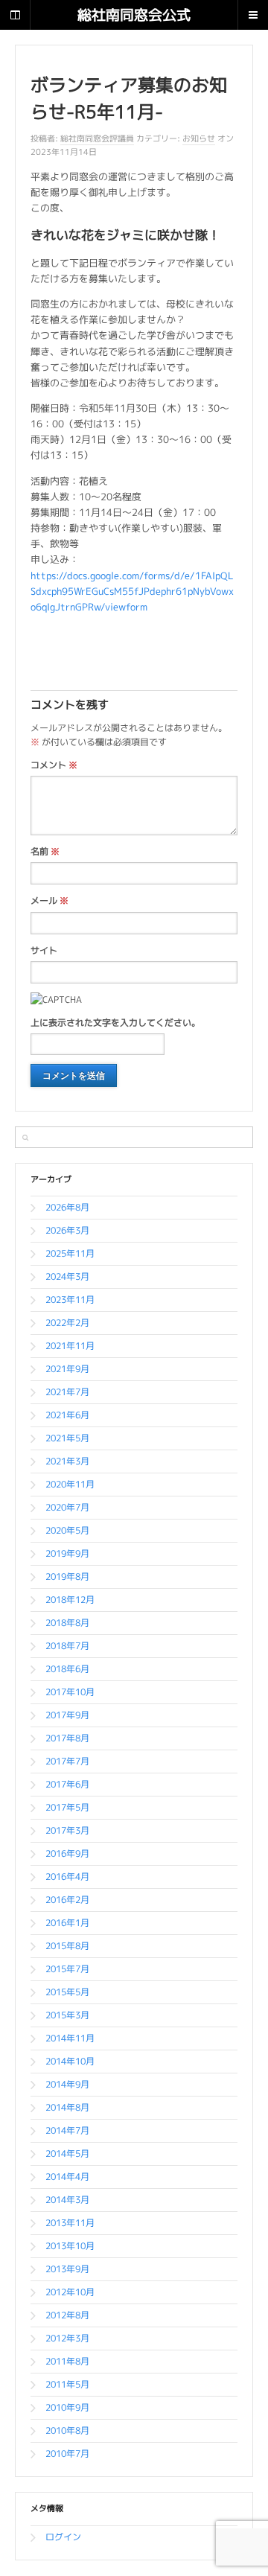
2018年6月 (67, 1669)
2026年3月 (67, 1230)
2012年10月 (70, 2292)
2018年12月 (70, 1600)
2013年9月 (67, 2269)
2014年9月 (67, 2084)
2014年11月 (70, 2038)
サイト (44, 950)
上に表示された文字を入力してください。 (115, 1023)
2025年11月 (70, 1253)
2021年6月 (67, 1415)
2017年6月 (67, 1784)
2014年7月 (67, 2130)
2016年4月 (67, 1877)
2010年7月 (67, 2454)
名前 (45, 851)
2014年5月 (67, 2153)
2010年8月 (67, 2430)
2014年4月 (67, 2177)
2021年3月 (67, 1461)
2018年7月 (67, 1646)
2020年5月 (67, 1530)
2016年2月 (67, 1900)
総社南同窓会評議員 (97, 138)
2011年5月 (67, 2384)
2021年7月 (67, 1392)
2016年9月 (67, 1853)
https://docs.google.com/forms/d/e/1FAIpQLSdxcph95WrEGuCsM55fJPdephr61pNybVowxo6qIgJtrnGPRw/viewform (132, 591)
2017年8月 (67, 1738)
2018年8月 (67, 1623)
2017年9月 (67, 1715)
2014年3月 (67, 2200)
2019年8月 (67, 1576)
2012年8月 (67, 2315)
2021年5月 (67, 1438)
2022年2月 (67, 1323)
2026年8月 (67, 1207)
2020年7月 (67, 1507)
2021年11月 (70, 1346)
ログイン (63, 2537)
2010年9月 (67, 2407)
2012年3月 (67, 2338)
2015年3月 (67, 2015)
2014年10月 (70, 2061)
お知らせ (199, 138)
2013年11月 (70, 2223)
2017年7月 (67, 1761)
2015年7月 (67, 1969)
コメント (54, 765)
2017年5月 (67, 1807)
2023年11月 (70, 1300)
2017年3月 (67, 1830)
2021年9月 (67, 1369)
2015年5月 (67, 1992)
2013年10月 (70, 2246)
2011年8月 (67, 2361)
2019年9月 (67, 1553)
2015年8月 (67, 1946)
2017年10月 (70, 1692)
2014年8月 (67, 2107)
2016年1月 (67, 1923)
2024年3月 (67, 1276)
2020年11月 (70, 1484)
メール (50, 900)
